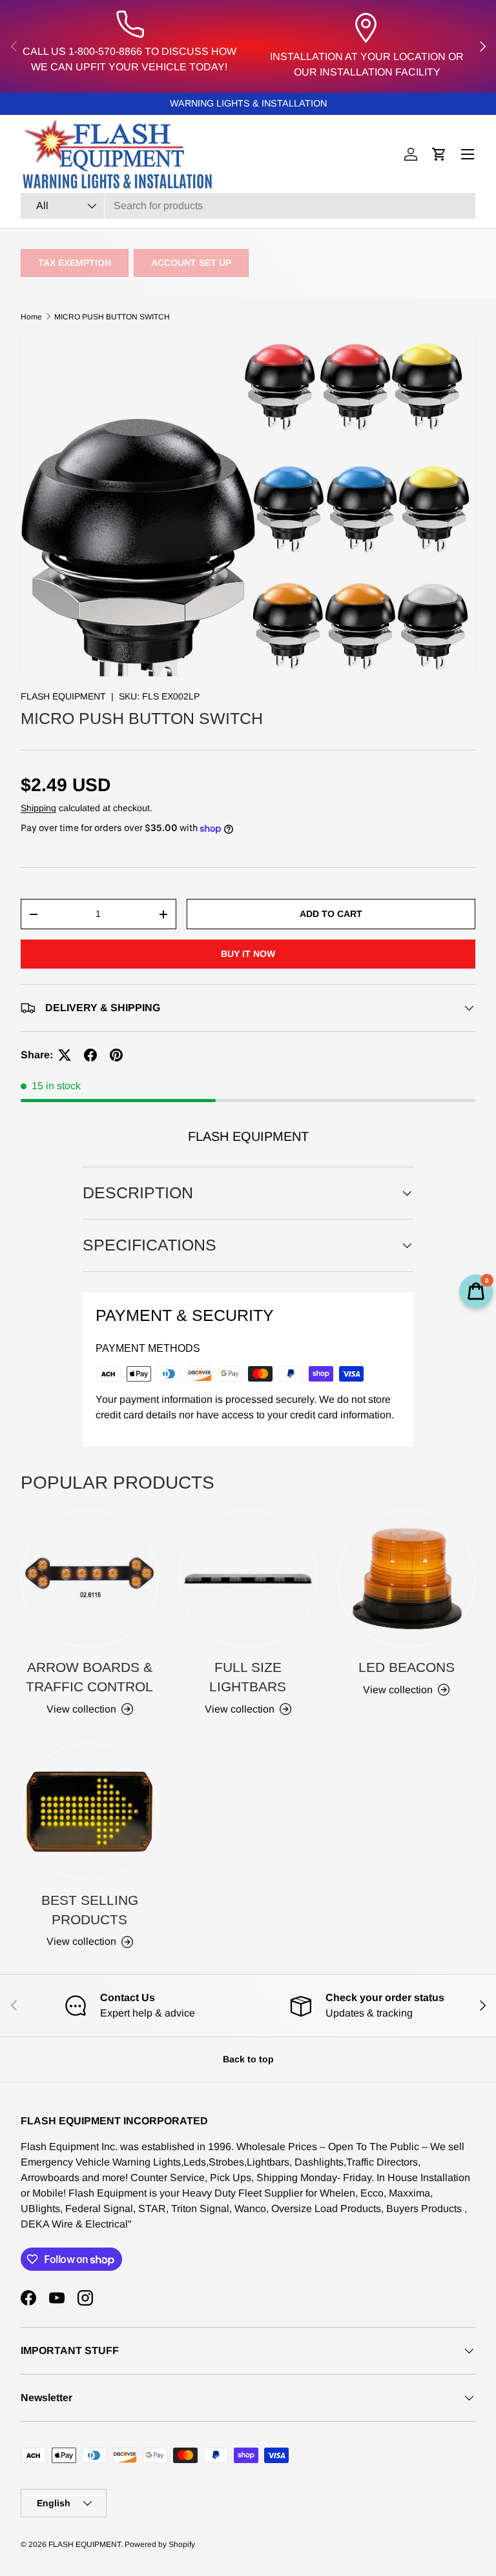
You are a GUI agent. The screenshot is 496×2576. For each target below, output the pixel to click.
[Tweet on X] (65, 1055)
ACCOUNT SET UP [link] (191, 263)
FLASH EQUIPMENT (63, 696)
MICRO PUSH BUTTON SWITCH (112, 317)
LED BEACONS (407, 1667)
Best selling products (90, 1910)
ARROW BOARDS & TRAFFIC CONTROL (89, 1677)
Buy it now (248, 954)
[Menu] (468, 154)
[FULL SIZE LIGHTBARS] (248, 1579)
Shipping (38, 808)
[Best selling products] (89, 1812)
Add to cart (331, 914)
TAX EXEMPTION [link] (75, 263)
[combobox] (248, 206)
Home (31, 317)
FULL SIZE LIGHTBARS (248, 1677)
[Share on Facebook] (90, 1055)
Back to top (248, 2059)
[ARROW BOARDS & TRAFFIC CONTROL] (89, 1579)
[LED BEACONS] (407, 1579)
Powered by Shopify (160, 2544)
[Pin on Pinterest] (116, 1055)
